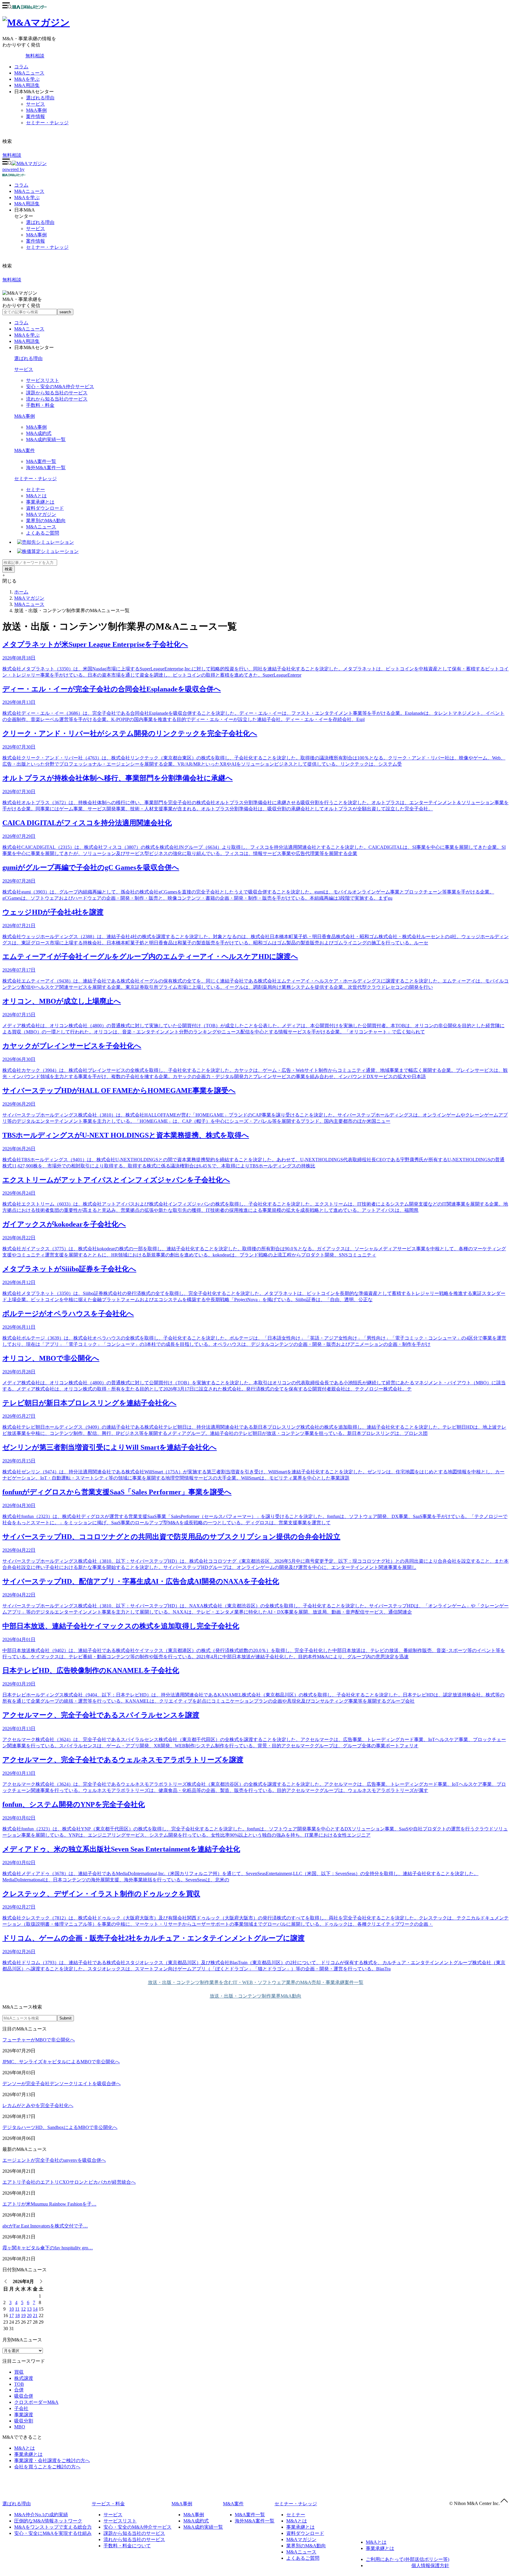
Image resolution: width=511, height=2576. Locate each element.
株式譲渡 (24, 2378)
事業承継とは (40, 502)
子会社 (21, 2408)
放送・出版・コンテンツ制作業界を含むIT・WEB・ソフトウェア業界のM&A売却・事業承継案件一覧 (256, 1982)
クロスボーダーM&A (36, 2402)
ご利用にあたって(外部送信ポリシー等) (407, 2559)
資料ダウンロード (45, 508)
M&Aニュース (29, 73)
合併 (19, 2390)
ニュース (29, 191)
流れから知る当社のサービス (57, 399)
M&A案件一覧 (41, 461)
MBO (20, 2427)
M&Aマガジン (41, 514)
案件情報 (35, 116)
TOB (19, 2384)
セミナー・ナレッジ (47, 123)
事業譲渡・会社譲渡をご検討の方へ (52, 2460)
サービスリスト (43, 380)
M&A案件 (25, 450)
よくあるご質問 (43, 533)
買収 (19, 2372)
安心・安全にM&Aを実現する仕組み (53, 2533)
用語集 (27, 204)
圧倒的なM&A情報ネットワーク (48, 2521)
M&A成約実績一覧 (46, 439)
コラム (21, 67)
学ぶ (27, 197)
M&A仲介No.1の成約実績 (41, 2515)
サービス (35, 104)
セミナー (35, 489)
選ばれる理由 (40, 98)
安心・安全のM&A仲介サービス (60, 387)
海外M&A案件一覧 (46, 468)
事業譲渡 (24, 2415)
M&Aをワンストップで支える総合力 (53, 2527)
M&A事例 (36, 110)
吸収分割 (24, 2421)
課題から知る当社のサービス (57, 393)
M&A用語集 (27, 85)
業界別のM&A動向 (46, 521)
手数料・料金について (127, 2546)
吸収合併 (24, 2396)
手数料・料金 (40, 405)
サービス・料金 (108, 2504)
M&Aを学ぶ (27, 79)
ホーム (21, 592)
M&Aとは (36, 496)
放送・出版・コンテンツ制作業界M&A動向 (256, 1996)
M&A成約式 (39, 433)
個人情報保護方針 (430, 2565)
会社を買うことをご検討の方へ (47, 2467)
